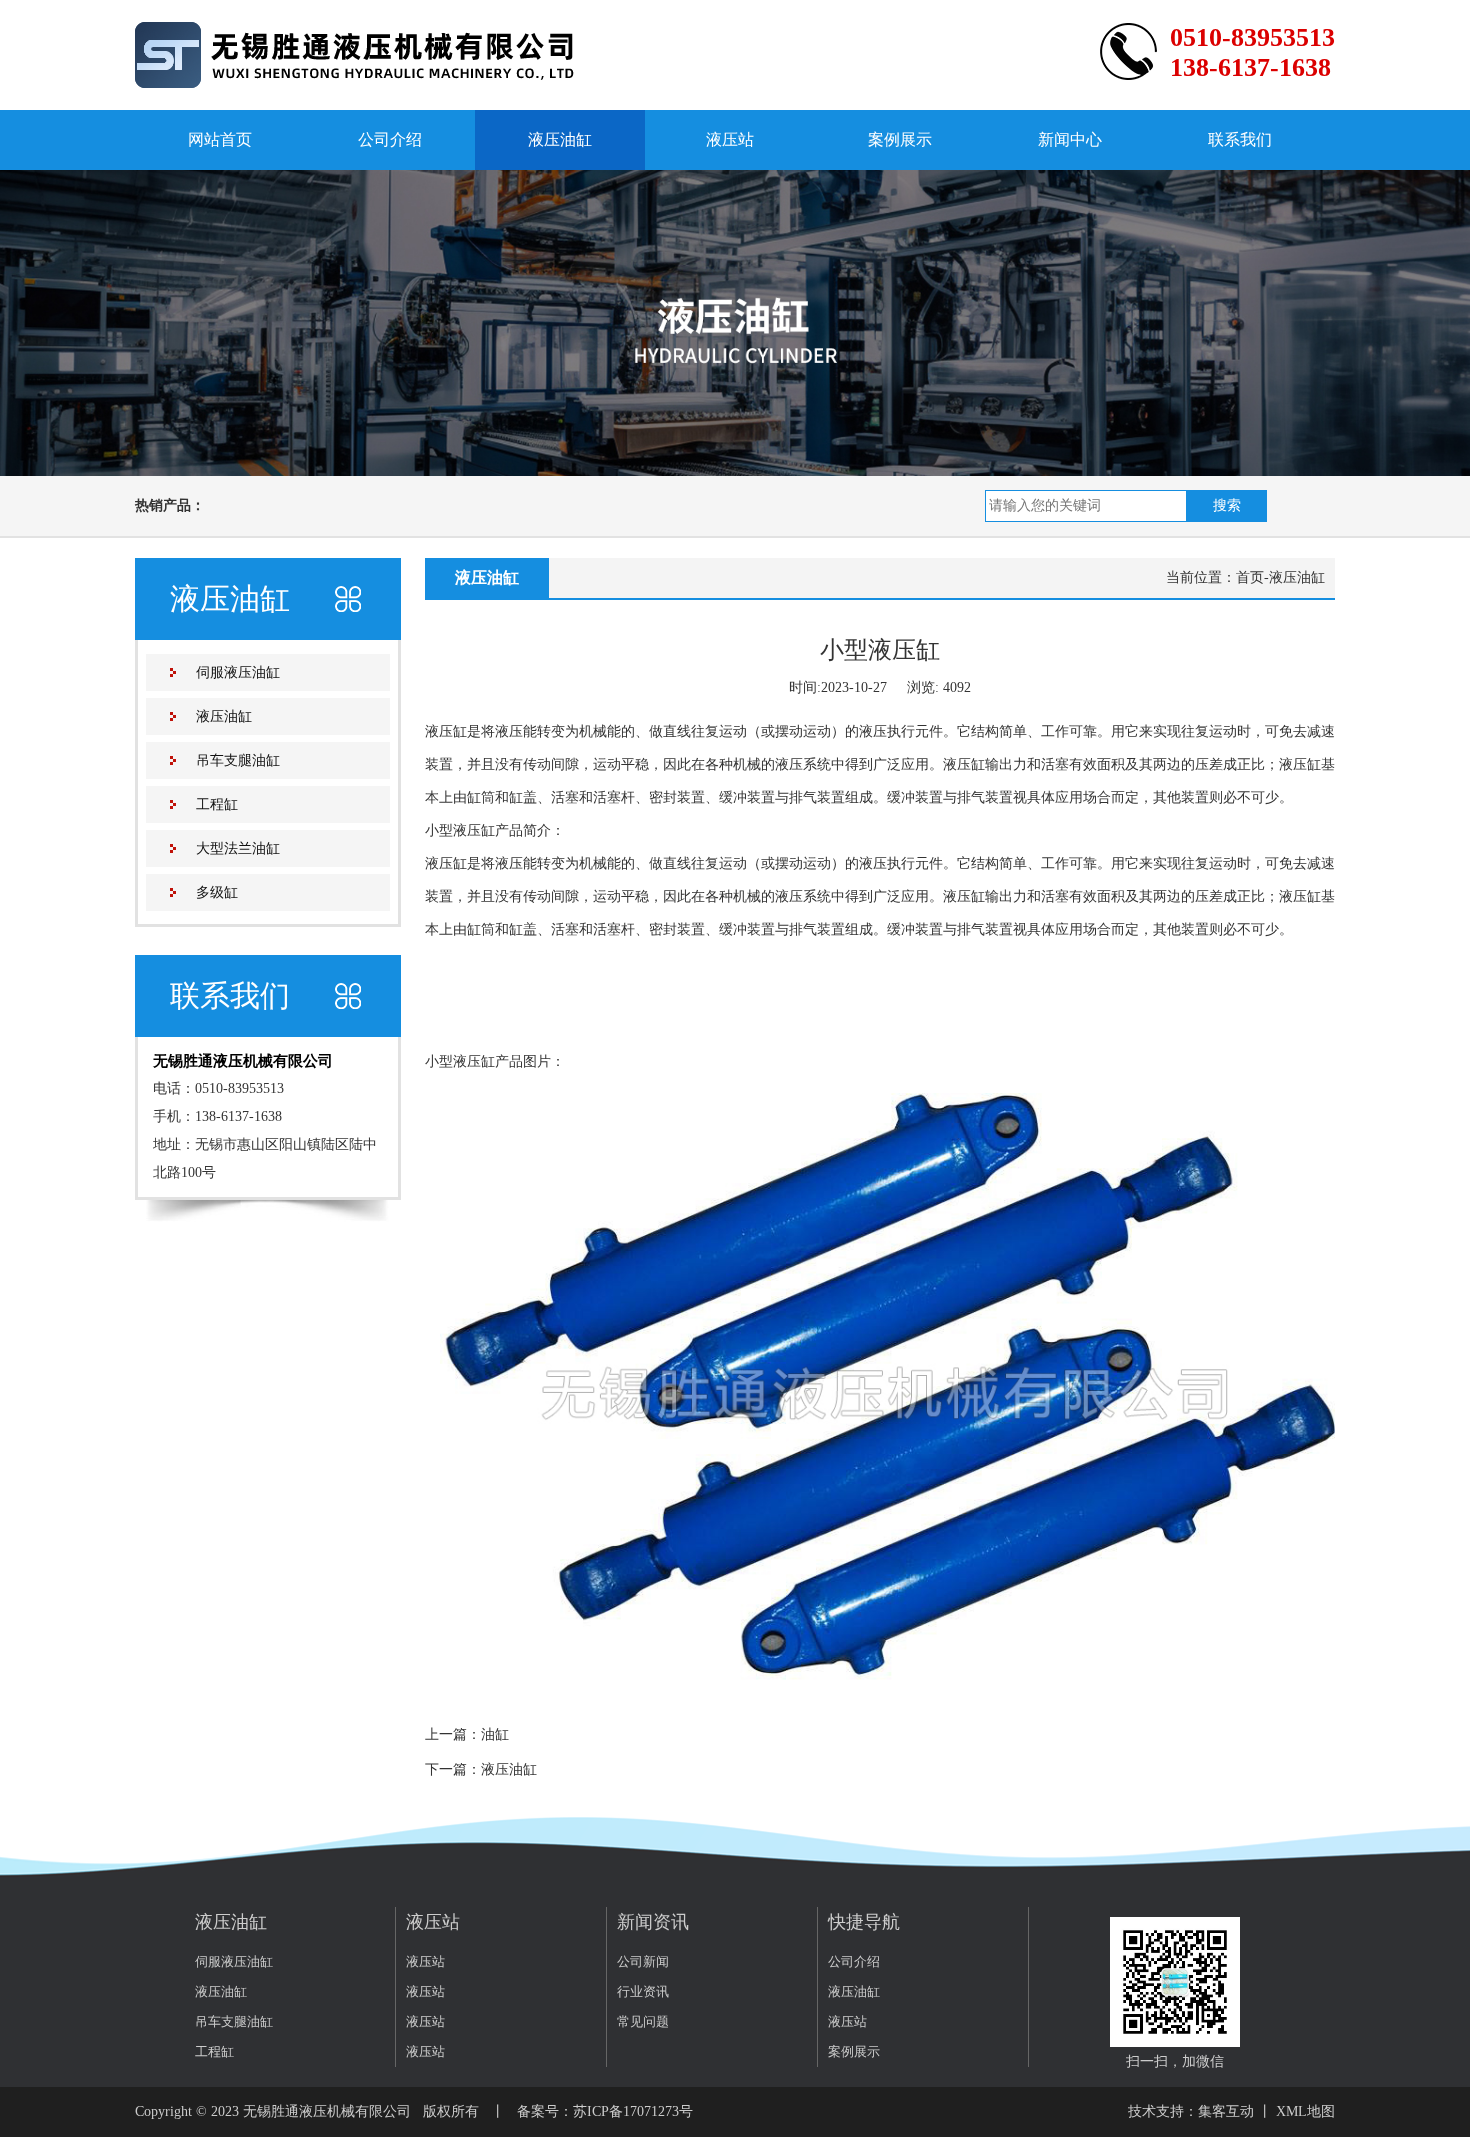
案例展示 (900, 139)
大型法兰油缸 (238, 848)
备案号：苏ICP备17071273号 (605, 2111)
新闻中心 (1070, 139)
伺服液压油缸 (238, 672)
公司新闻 (643, 1961)
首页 (1250, 577)
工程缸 (217, 804)
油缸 (495, 1734)
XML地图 (1305, 2111)
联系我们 (1240, 139)
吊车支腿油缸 (238, 760)
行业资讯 (643, 1991)
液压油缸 (560, 139)
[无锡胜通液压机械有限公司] (355, 53)
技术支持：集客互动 (1191, 2111)
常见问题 (643, 2021)
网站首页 (220, 139)
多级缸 (217, 892)
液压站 (730, 139)
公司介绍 (390, 139)
